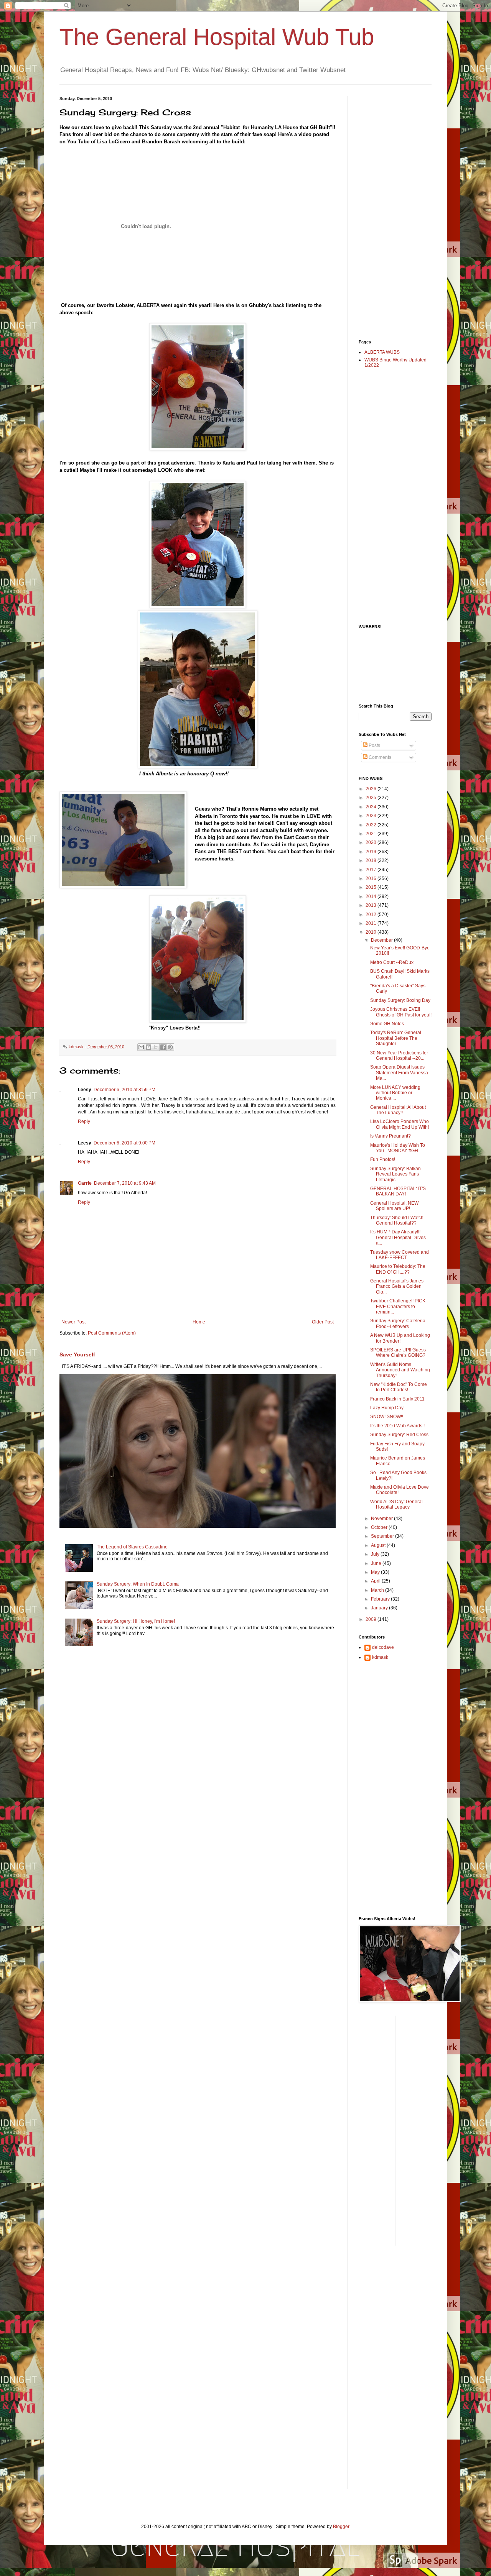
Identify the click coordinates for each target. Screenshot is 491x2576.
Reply (84, 1121)
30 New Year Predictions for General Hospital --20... (399, 1056)
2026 (372, 789)
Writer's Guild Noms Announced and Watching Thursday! (400, 1370)
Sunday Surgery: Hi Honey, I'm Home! (136, 1621)
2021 (372, 834)
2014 (372, 896)
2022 (372, 825)
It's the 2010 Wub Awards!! (397, 1426)
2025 (372, 798)
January (380, 1608)
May (376, 1572)
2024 (372, 807)
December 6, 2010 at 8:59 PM (124, 1090)
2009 (372, 1619)
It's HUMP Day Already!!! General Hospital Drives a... (398, 1237)
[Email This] (141, 1047)
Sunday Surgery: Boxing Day (400, 1000)
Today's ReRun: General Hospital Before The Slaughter (396, 1038)
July (376, 1554)
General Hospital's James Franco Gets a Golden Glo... (397, 1286)
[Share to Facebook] (163, 1047)
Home (199, 1322)
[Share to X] (156, 1047)
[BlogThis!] (148, 1047)
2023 (372, 816)
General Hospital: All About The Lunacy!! (398, 1110)
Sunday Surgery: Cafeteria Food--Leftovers (398, 1323)
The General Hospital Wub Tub (217, 37)
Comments (379, 757)
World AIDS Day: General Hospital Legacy (396, 1504)
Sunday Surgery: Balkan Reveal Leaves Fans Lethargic (395, 1174)
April (376, 1581)
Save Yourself (77, 1354)
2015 (372, 887)
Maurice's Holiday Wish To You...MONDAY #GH (398, 1148)
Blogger (341, 2527)
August (379, 1545)
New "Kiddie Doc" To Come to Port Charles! (399, 1387)
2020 (372, 842)
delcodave (383, 1647)
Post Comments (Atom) (112, 1333)
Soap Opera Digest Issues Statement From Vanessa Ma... (399, 1073)
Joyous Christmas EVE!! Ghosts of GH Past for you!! (401, 1012)
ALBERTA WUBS (382, 352)
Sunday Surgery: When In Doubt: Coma (138, 1584)
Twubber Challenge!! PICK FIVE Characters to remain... (398, 1306)
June (377, 1563)
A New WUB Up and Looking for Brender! (400, 1338)
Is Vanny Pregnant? (390, 1136)
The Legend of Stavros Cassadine (132, 1547)
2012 (372, 914)
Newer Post (73, 1322)
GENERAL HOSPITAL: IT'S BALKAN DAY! (398, 1191)
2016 (372, 878)
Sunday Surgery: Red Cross (399, 1435)
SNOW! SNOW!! (387, 1417)
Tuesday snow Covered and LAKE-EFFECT (400, 1255)
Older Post (323, 1322)
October (380, 1527)
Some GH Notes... (389, 1024)
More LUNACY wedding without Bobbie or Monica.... (395, 1093)
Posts (374, 745)
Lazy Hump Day (387, 1408)
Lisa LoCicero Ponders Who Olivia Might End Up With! (400, 1124)
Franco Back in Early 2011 (397, 1399)
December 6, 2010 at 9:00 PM (124, 1143)
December (382, 940)
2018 (372, 860)
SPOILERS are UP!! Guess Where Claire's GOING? (398, 1353)
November (382, 1519)
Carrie (85, 1183)
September (383, 1536)
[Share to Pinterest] (170, 1047)
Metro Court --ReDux (392, 962)
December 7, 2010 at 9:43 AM (125, 1183)
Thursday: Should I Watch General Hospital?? (397, 1220)
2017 (372, 870)
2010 (372, 932)
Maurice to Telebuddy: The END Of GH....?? (398, 1269)
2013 (372, 905)
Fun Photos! (383, 1159)
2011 (372, 923)
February (381, 1599)
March (378, 1590)
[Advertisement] (389, 211)
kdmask (380, 1657)
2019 (372, 852)
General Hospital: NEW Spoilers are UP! (394, 1206)
